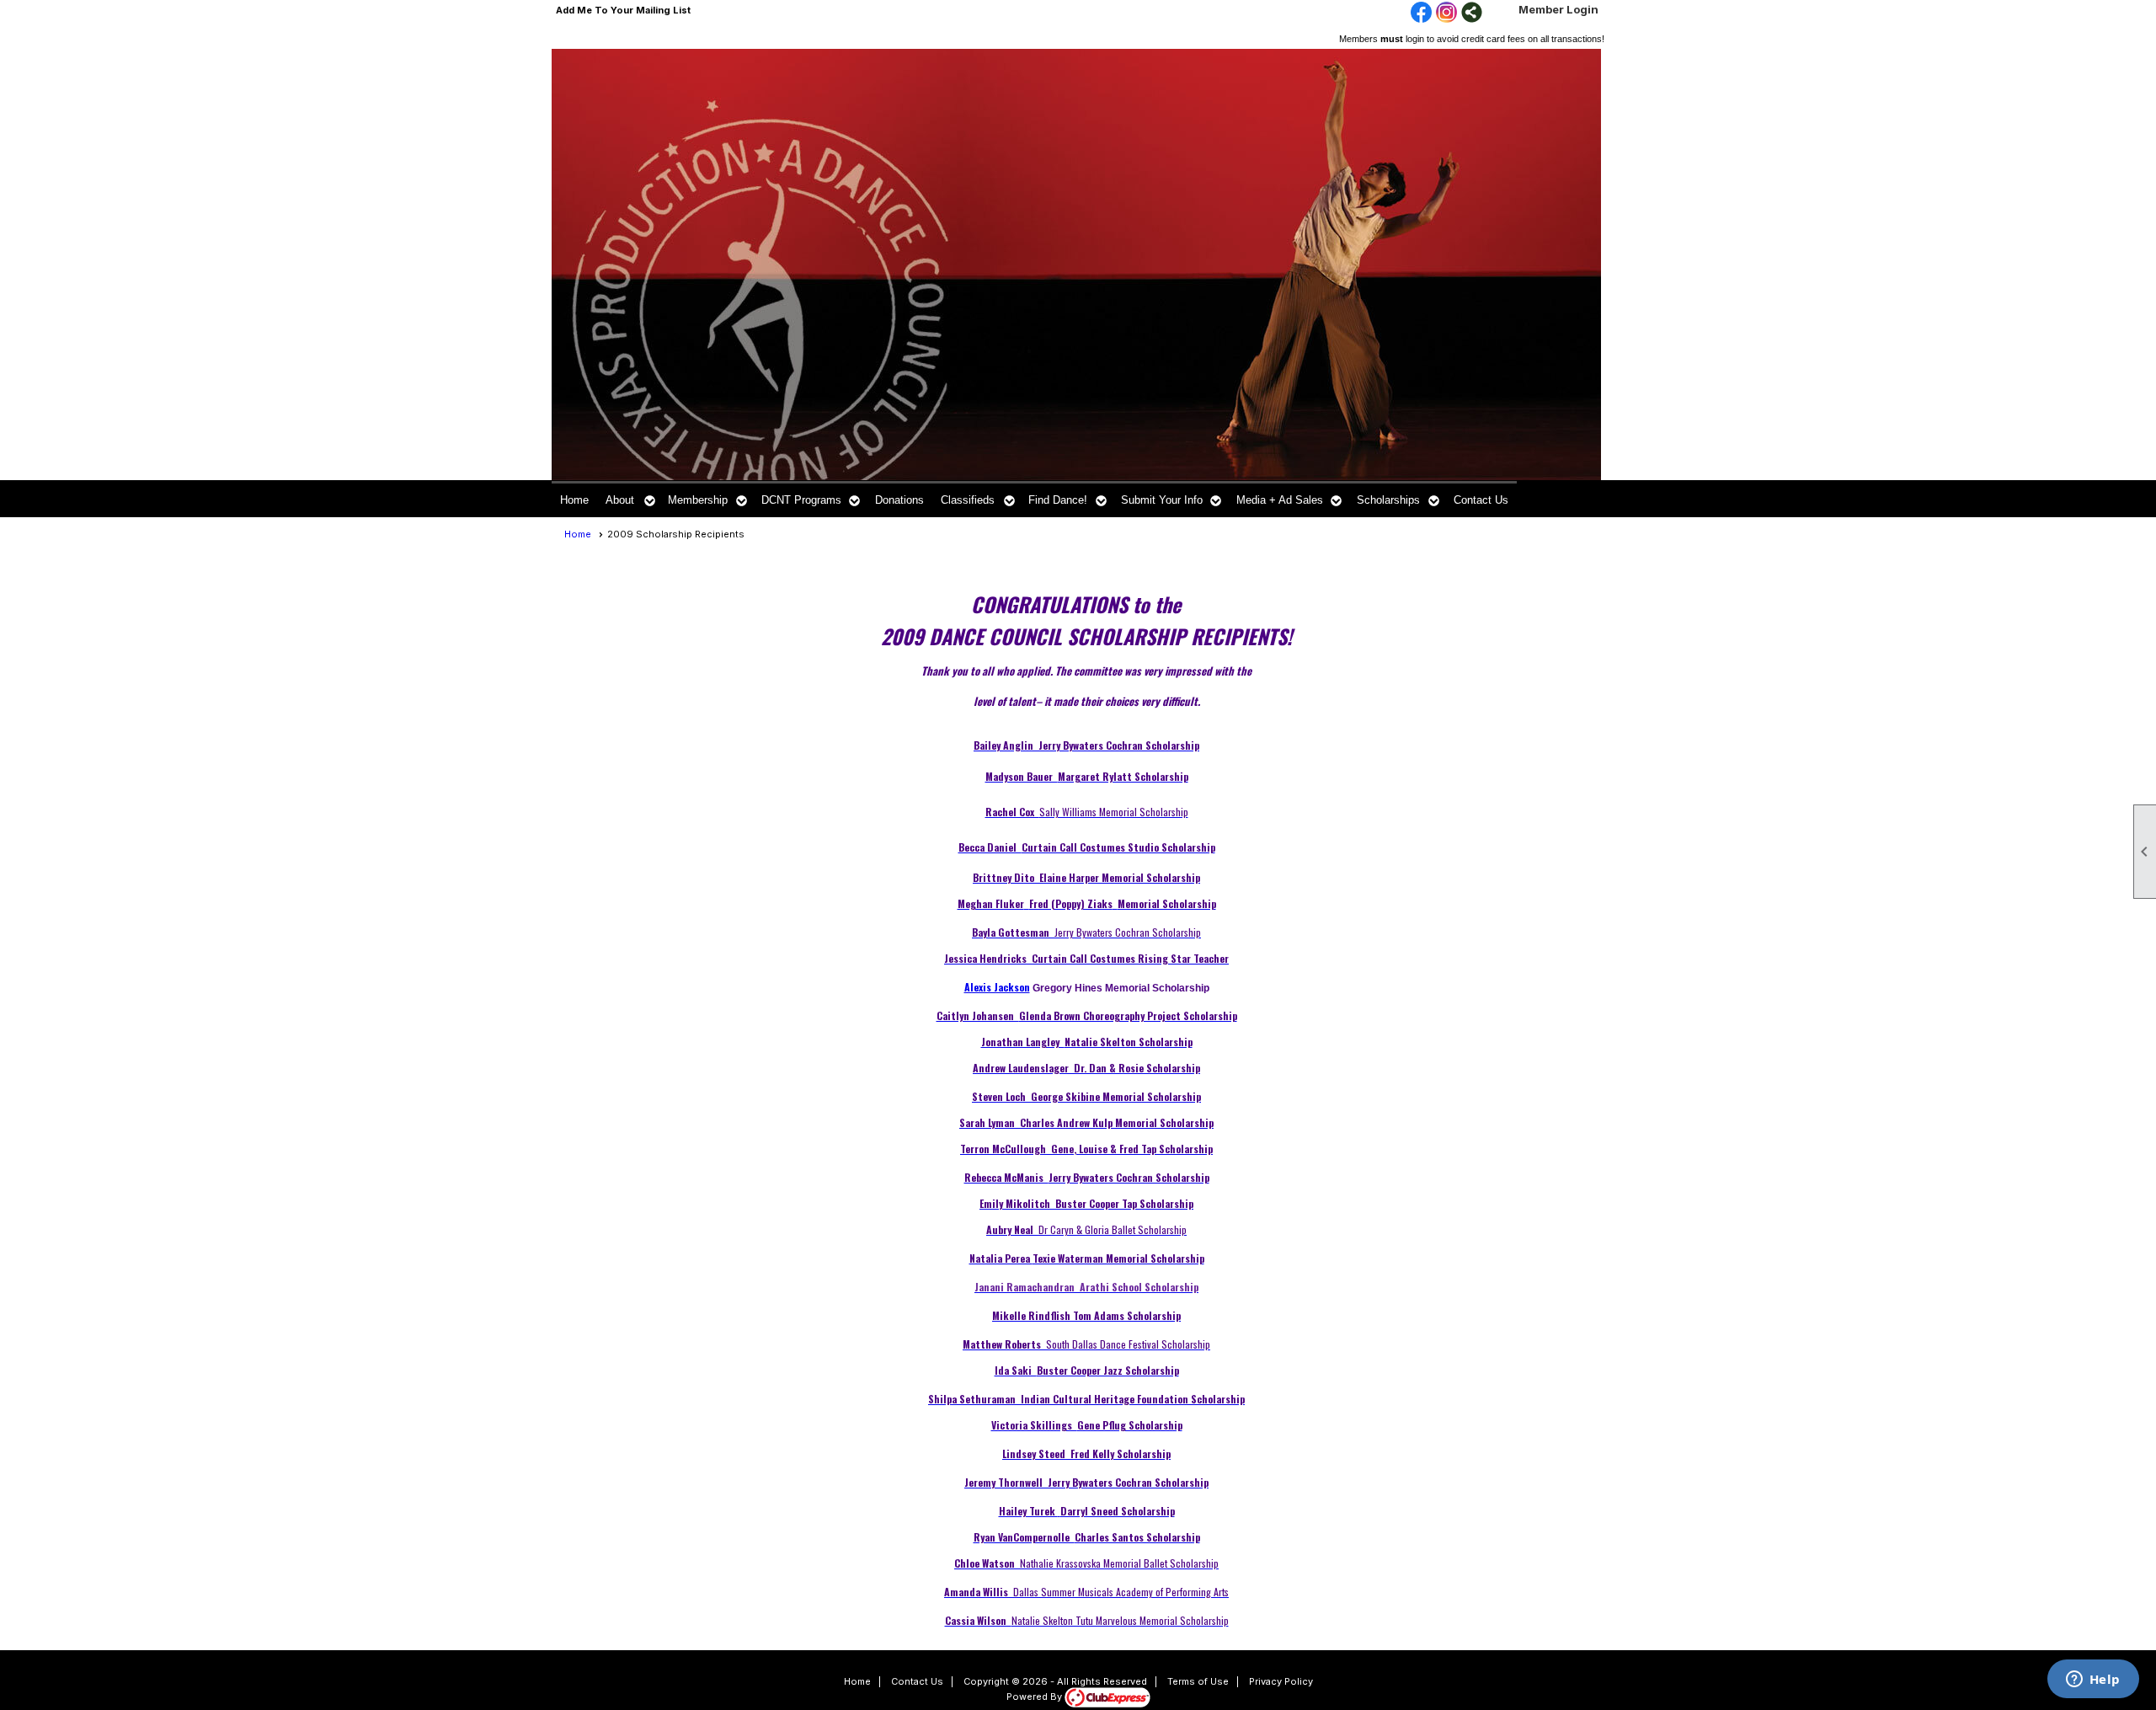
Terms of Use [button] (1198, 1681)
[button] (628, 499)
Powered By (1035, 1697)
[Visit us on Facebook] (1421, 13)
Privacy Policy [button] (1281, 1681)
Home (574, 500)
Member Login (1558, 9)
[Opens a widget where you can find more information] (2093, 1681)
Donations (899, 500)
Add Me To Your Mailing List (623, 10)
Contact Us (1481, 500)
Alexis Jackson (997, 987)
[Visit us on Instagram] (1446, 13)
